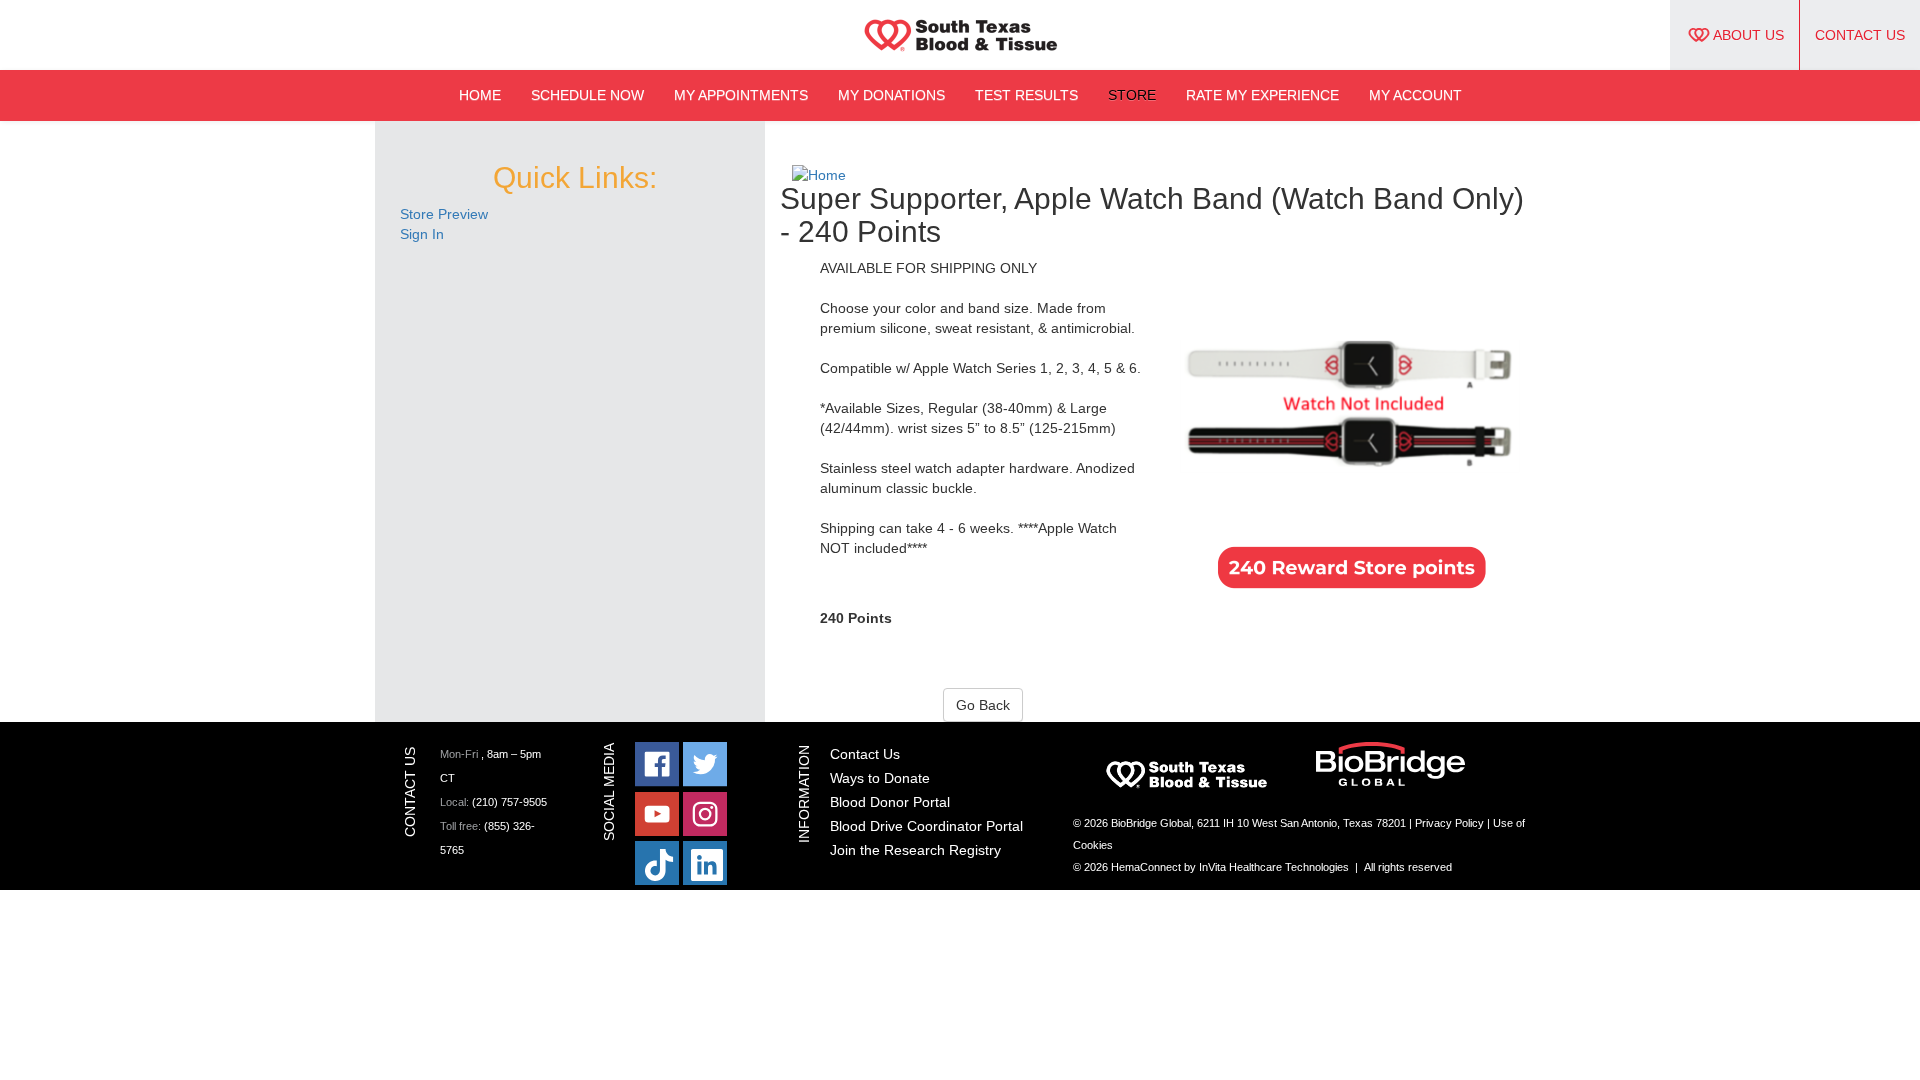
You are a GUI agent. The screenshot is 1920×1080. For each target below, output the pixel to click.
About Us (1748, 35)
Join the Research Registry (915, 850)
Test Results (1026, 95)
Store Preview (444, 214)
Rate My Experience (1262, 95)
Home (480, 95)
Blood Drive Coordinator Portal (926, 826)
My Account (1415, 95)
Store (1132, 95)
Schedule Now (587, 95)
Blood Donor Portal (890, 802)
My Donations (891, 95)
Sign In (422, 234)
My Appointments (741, 95)
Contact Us (1860, 35)
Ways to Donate (880, 778)
